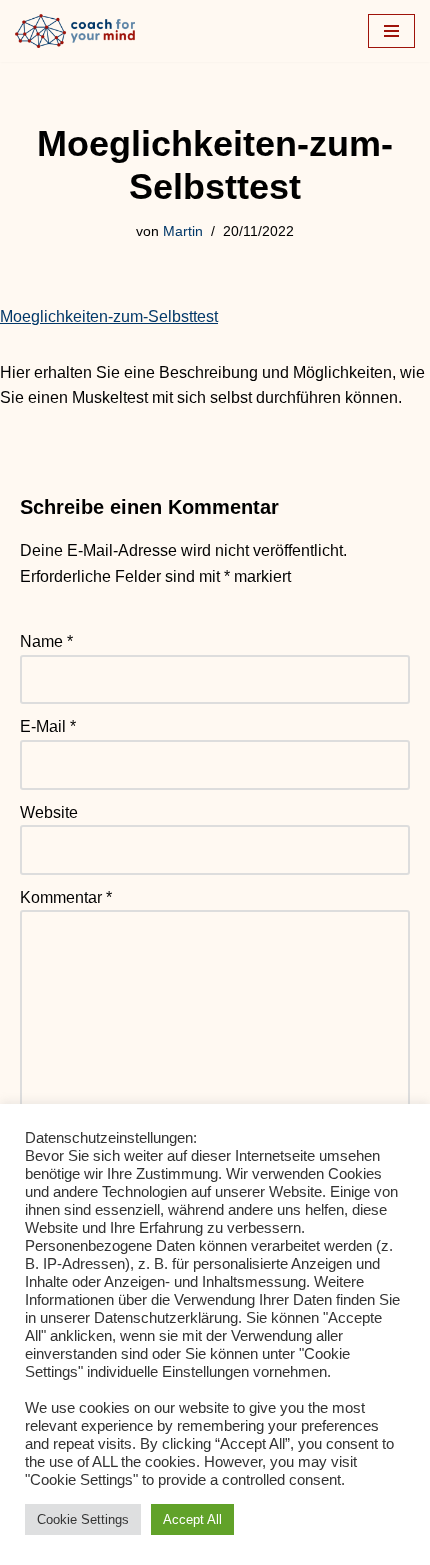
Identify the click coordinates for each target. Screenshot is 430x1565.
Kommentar (66, 897)
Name (46, 641)
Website (49, 812)
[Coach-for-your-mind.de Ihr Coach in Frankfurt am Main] (80, 31)
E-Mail (48, 726)
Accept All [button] (192, 1519)
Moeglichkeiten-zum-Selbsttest (109, 316)
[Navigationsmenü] (391, 31)
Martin (183, 231)
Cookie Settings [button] (83, 1519)
